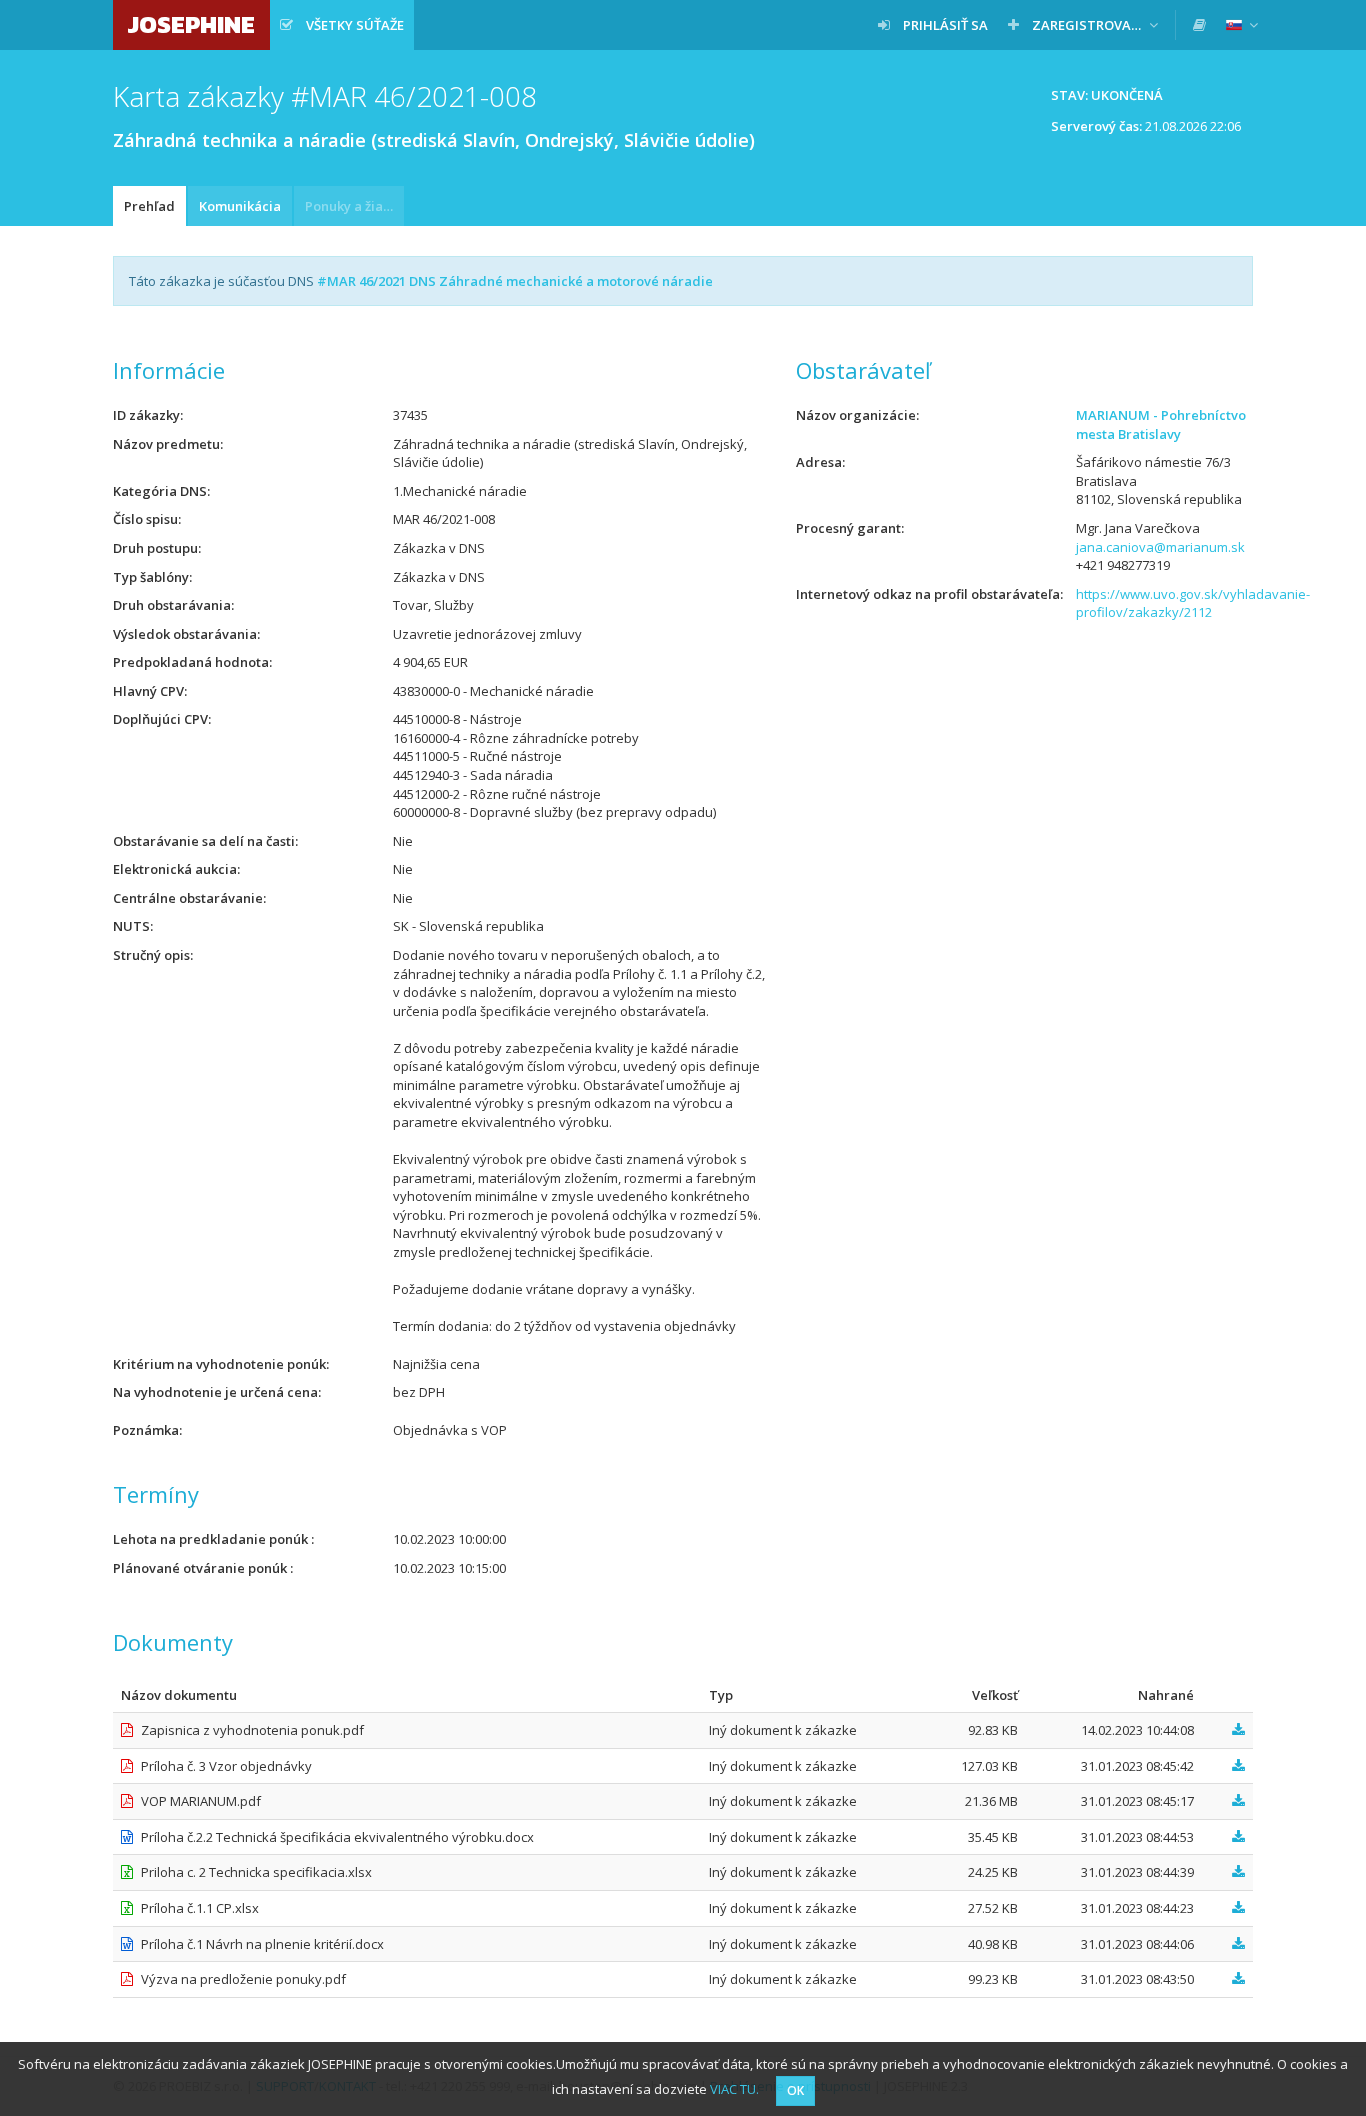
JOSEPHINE (191, 24)
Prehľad (149, 206)
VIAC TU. (734, 2089)
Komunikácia (240, 206)
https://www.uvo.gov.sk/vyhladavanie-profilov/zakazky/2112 (1193, 603)
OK (795, 2090)
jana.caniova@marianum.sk (1160, 547)
